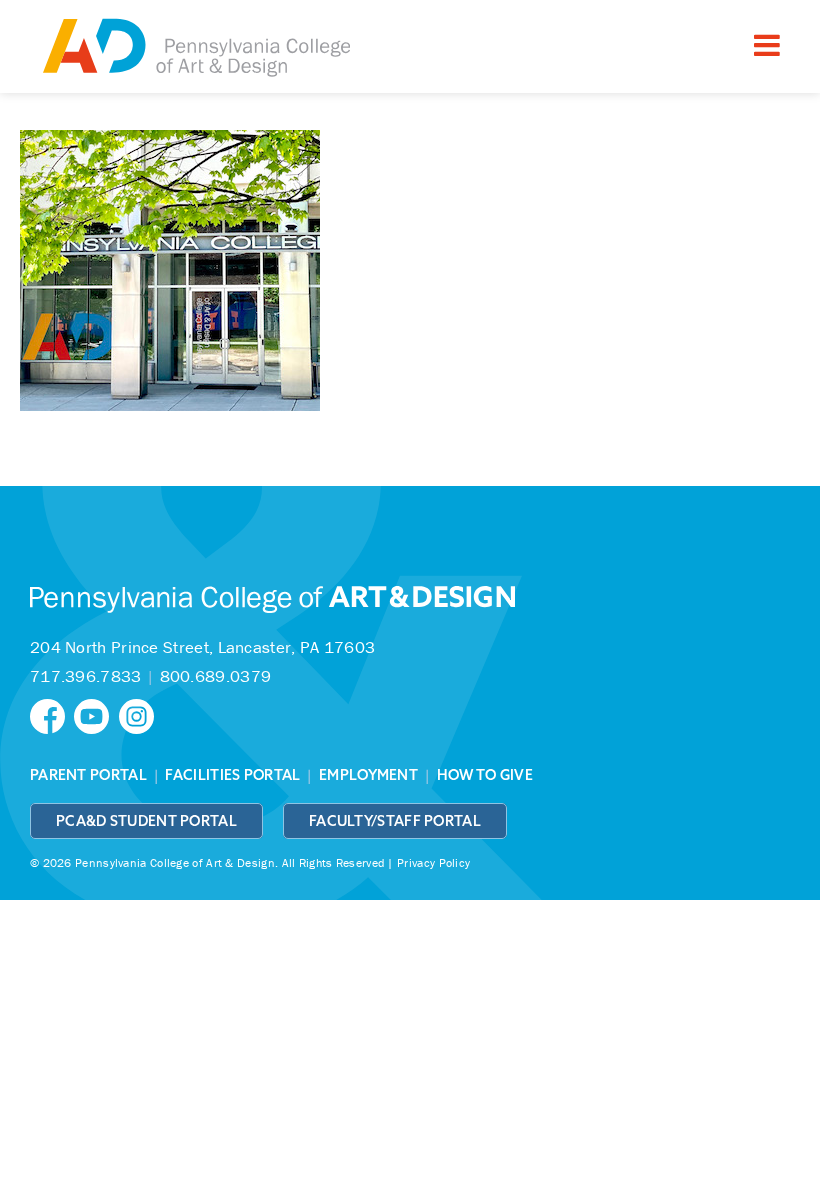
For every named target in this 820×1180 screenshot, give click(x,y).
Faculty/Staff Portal (395, 821)
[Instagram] (139, 714)
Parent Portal (88, 775)
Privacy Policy (433, 862)
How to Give (485, 775)
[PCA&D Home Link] (195, 49)
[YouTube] (96, 714)
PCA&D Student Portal (146, 821)
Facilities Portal (232, 775)
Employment (368, 775)
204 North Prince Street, (202, 647)
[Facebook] (52, 714)
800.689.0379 (216, 676)
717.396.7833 (86, 676)
